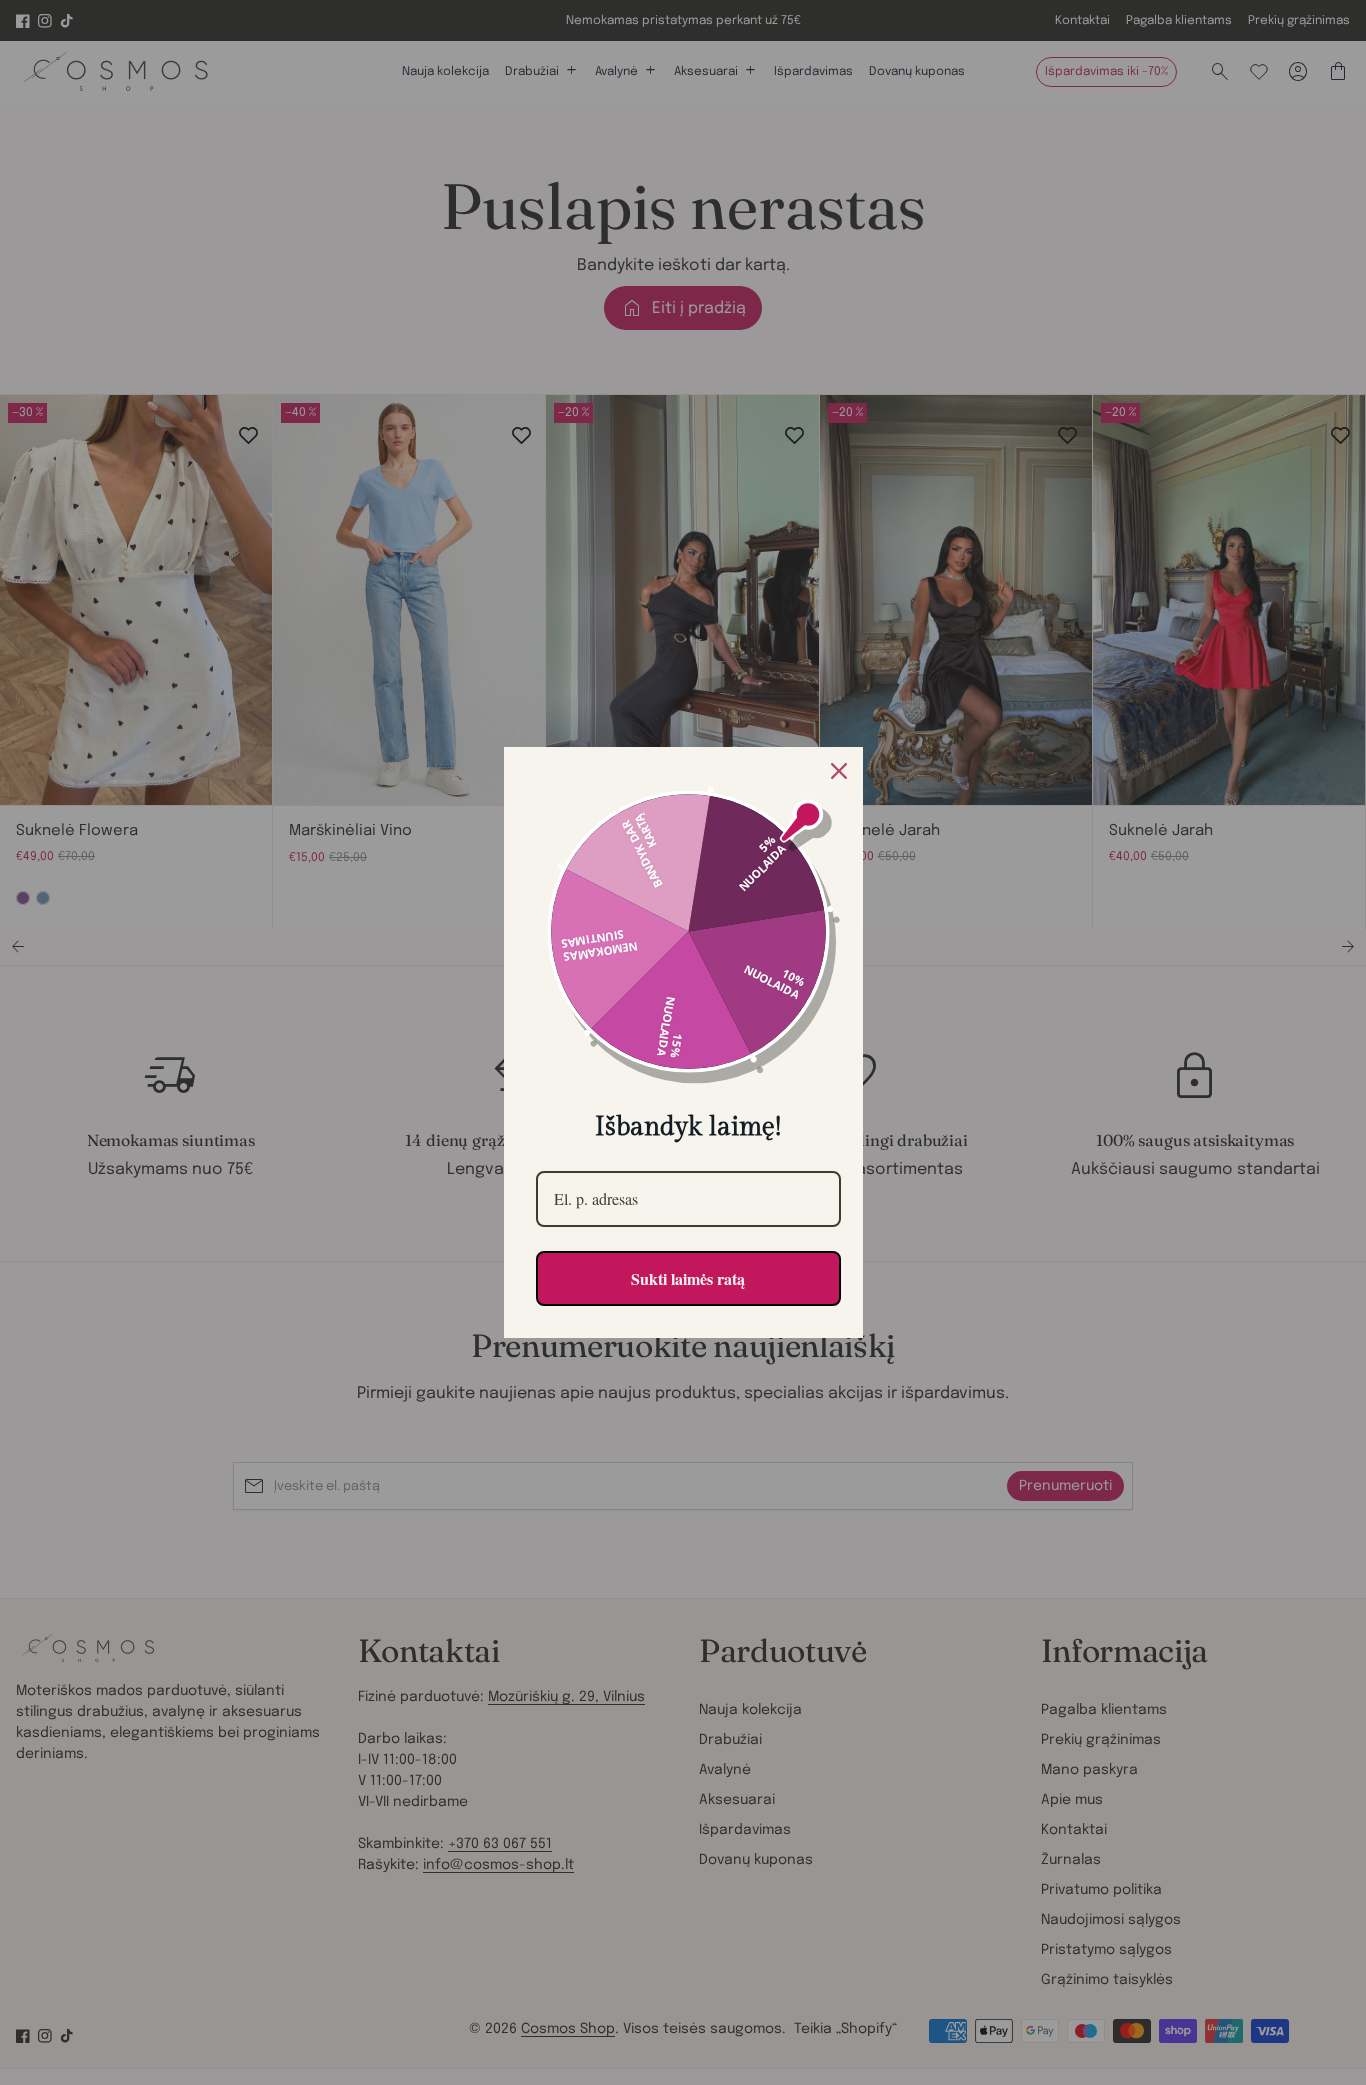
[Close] (839, 771)
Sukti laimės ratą (688, 1278)
